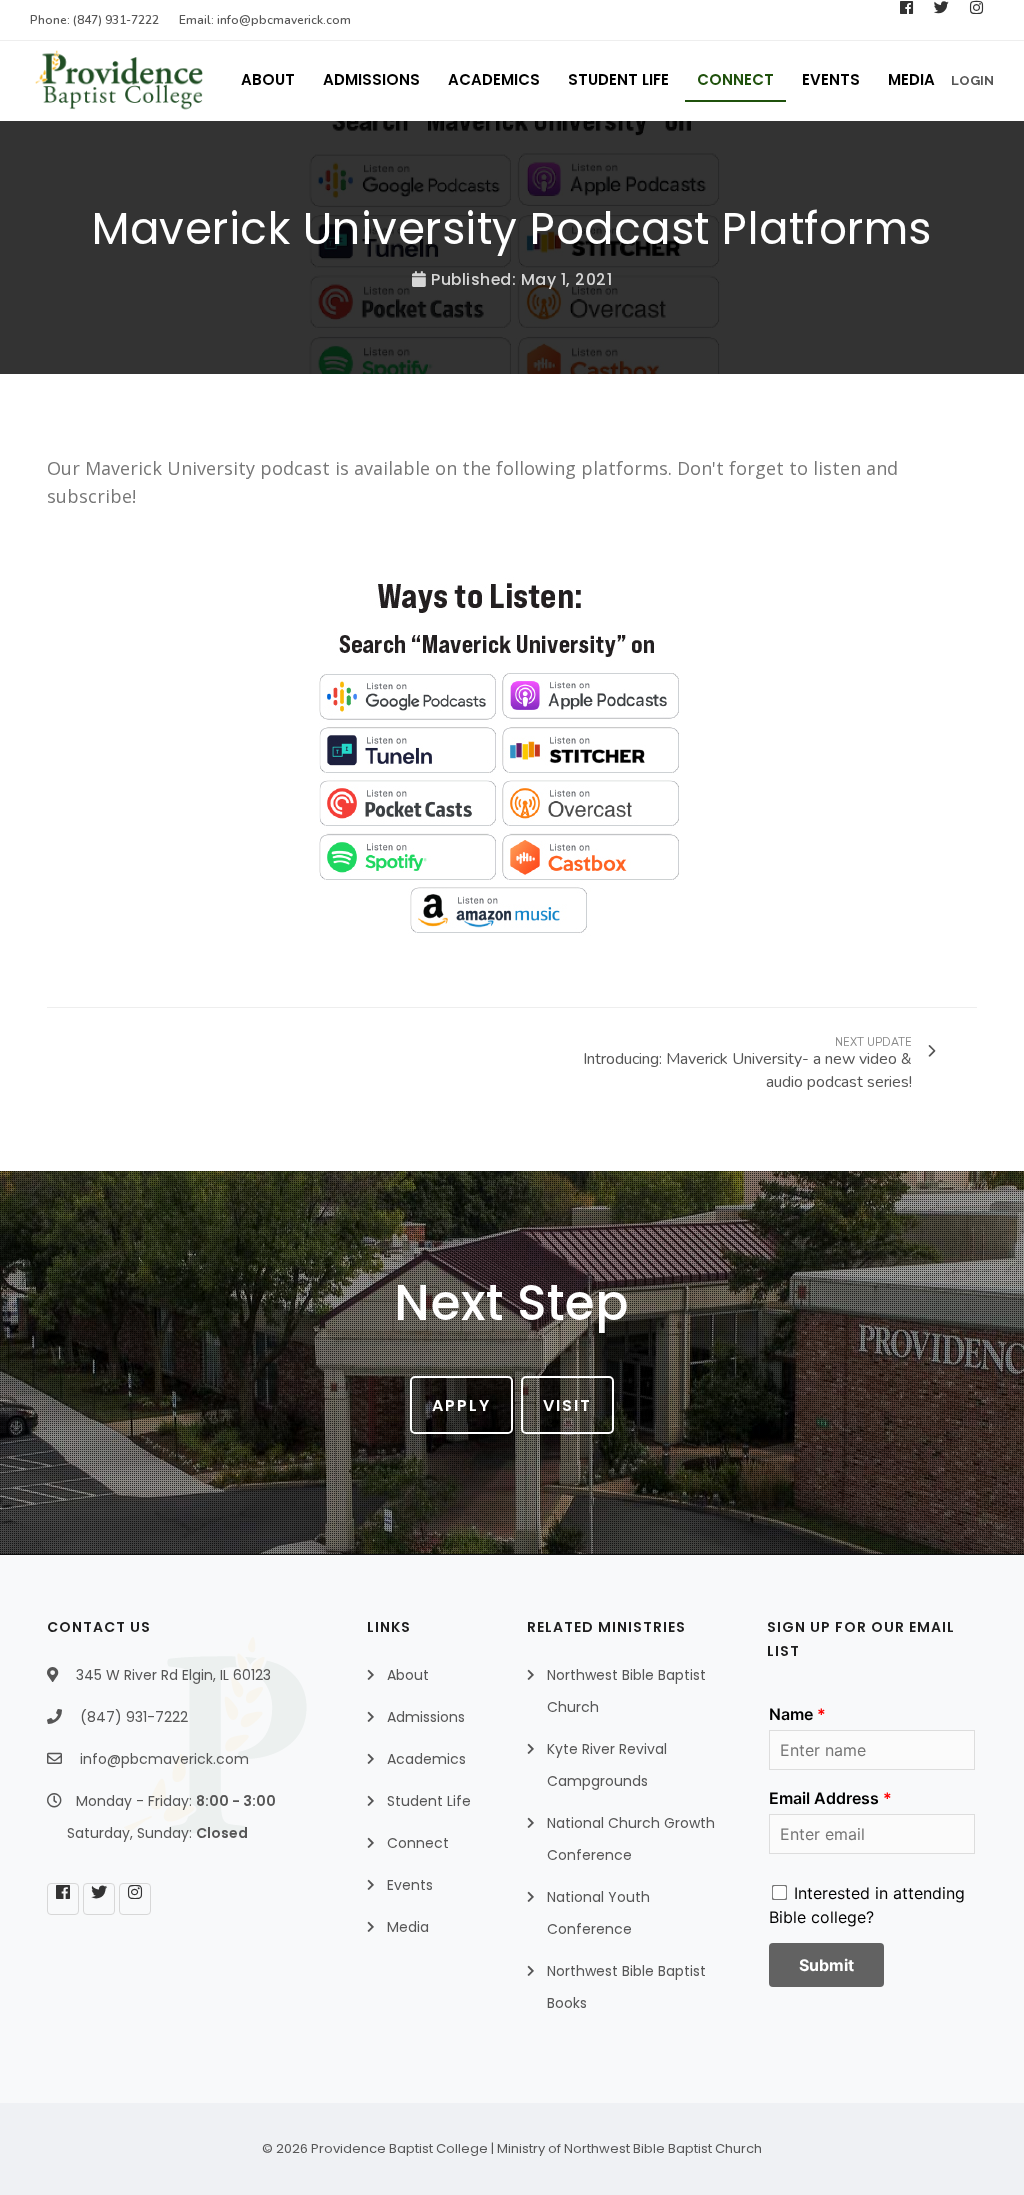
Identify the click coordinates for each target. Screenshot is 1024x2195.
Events (831, 79)
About (268, 79)
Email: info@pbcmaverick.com (265, 20)
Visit (567, 1405)
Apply (461, 1405)
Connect (735, 79)
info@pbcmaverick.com (164, 1759)
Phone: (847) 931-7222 (94, 20)
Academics (494, 79)
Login (972, 80)
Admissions (371, 79)
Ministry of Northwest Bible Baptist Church (629, 2148)
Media (911, 79)
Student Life (618, 79)
